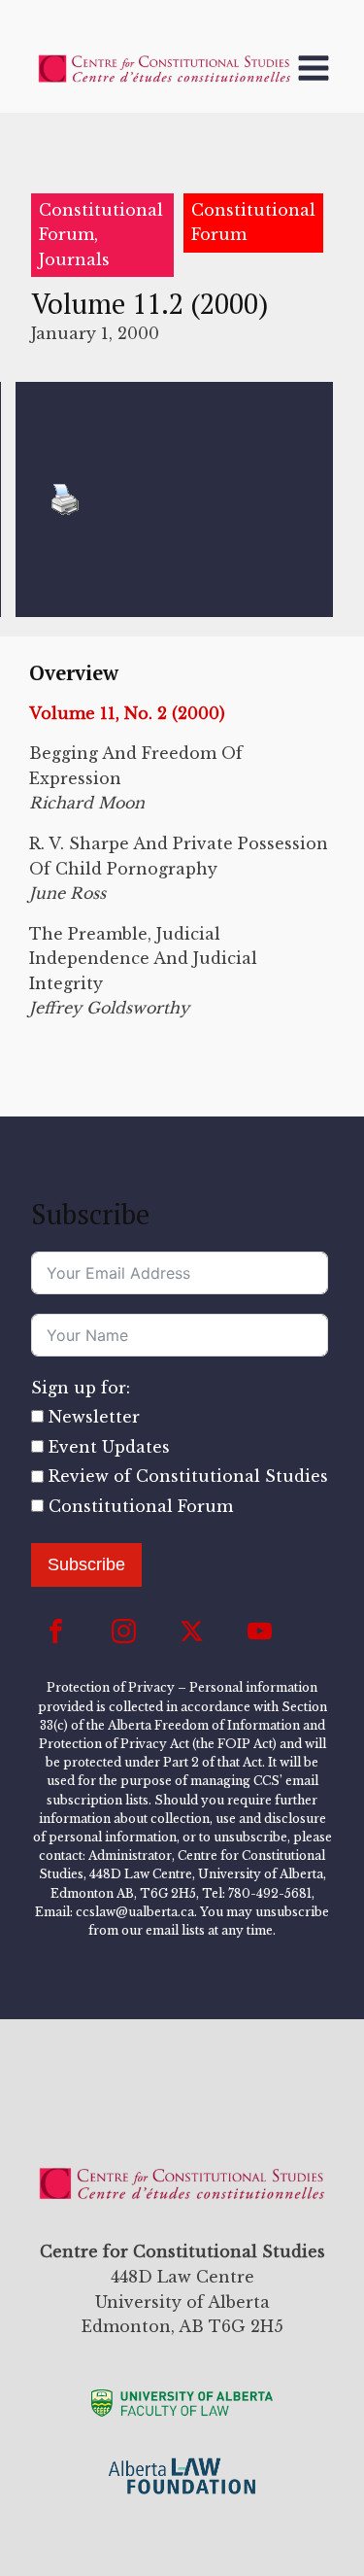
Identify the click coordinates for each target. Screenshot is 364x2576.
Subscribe (86, 1564)
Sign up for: (81, 1388)
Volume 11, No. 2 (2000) (127, 713)
